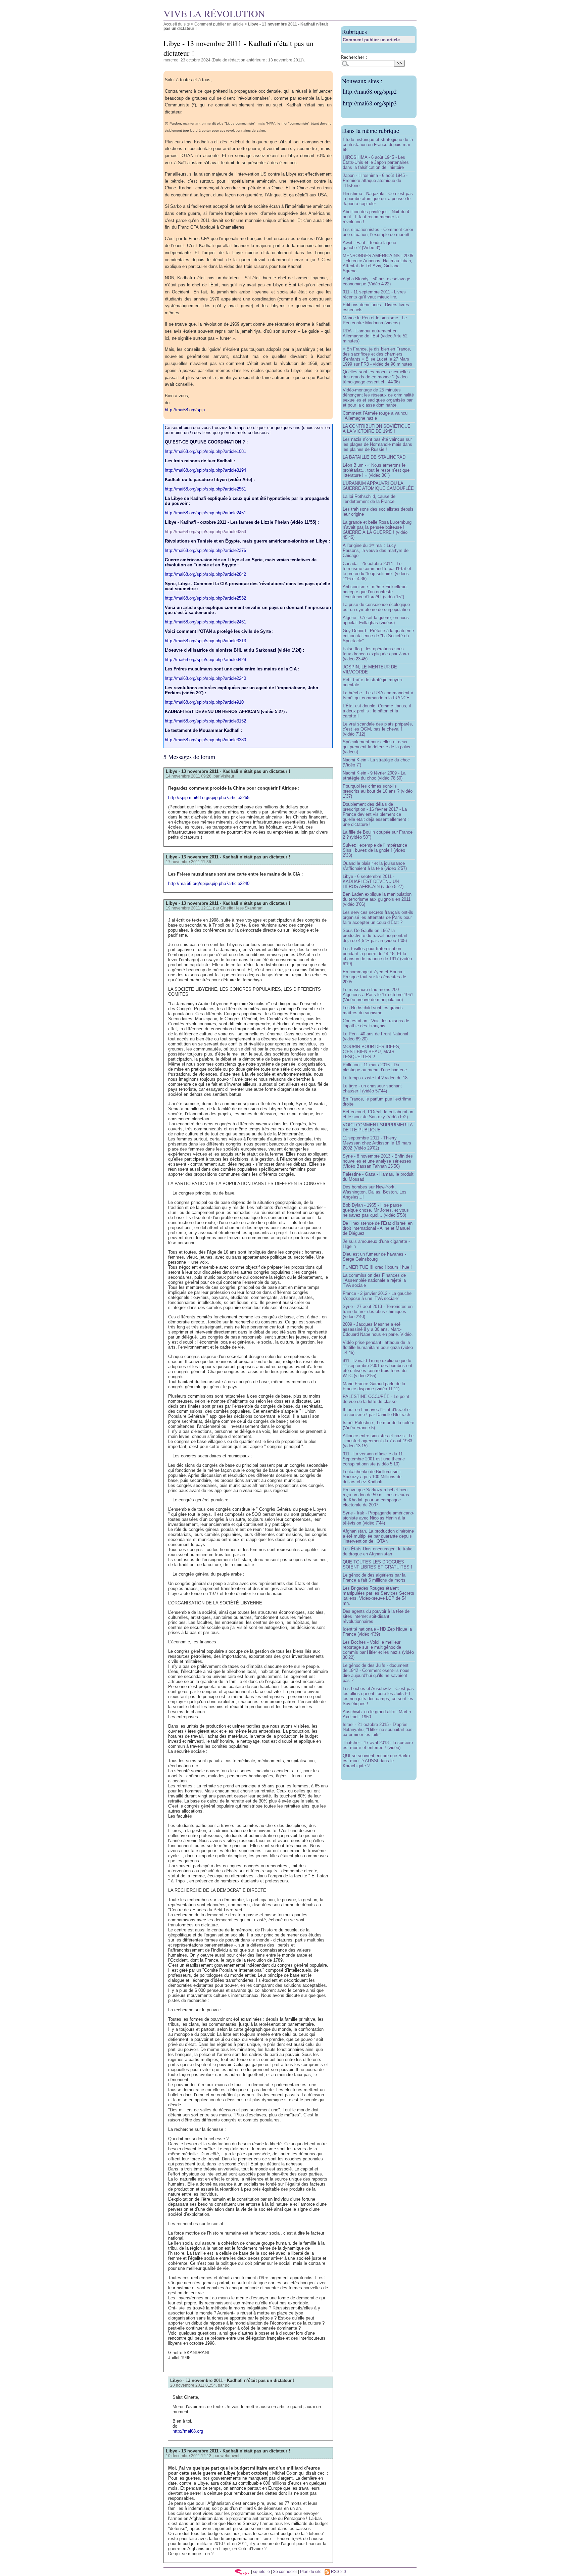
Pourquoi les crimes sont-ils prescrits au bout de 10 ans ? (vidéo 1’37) (378, 791)
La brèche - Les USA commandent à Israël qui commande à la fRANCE (378, 695)
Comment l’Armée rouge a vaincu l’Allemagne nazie (375, 416)
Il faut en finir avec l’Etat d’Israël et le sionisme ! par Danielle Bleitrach (377, 1412)
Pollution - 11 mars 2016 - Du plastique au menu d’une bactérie (375, 1067)
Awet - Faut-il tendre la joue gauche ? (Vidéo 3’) (369, 245)
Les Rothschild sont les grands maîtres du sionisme (373, 1010)
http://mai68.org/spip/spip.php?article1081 (205, 451)
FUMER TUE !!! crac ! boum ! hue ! (377, 1267)
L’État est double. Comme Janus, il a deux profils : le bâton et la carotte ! (377, 711)
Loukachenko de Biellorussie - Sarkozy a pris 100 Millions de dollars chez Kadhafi (372, 1477)
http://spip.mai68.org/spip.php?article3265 (209, 798)
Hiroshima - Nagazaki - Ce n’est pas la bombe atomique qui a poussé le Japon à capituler (378, 199)
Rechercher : (354, 57)
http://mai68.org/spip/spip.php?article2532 (205, 598)
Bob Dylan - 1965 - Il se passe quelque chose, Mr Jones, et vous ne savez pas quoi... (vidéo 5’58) (376, 1210)
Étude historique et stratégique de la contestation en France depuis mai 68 (378, 145)
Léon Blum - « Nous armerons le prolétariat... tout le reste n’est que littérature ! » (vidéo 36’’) (376, 470)
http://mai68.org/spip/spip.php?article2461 (205, 622)
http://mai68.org (188, 2431)
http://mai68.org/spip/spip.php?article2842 (205, 574)
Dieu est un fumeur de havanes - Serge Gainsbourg (374, 1257)
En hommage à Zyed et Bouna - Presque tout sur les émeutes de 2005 (374, 977)
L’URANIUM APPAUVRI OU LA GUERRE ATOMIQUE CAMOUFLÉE (378, 486)
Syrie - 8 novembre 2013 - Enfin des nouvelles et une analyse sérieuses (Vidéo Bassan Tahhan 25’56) (378, 1161)
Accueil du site (177, 24)
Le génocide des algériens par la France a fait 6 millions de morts (374, 1578)
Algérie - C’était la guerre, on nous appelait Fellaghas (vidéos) (376, 620)
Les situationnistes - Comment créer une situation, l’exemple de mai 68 (378, 232)
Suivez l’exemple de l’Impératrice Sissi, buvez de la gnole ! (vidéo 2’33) (375, 850)
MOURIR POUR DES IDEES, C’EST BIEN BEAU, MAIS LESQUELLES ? (372, 1052)
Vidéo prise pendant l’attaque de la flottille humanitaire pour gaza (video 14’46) (378, 1347)
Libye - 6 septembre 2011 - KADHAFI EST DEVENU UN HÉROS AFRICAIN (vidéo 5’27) (373, 881)
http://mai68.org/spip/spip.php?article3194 (205, 470)
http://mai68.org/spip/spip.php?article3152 (205, 721)
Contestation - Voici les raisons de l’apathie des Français (376, 1023)
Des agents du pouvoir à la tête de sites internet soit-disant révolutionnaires (376, 1616)
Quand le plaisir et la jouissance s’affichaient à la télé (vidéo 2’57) (375, 866)
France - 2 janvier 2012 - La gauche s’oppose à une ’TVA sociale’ (377, 1296)
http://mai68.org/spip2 (370, 91)
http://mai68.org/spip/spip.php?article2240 (205, 678)
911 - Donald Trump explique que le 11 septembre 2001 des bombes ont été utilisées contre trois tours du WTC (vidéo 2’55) (377, 1368)
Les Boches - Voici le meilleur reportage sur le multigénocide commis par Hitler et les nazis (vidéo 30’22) (378, 1650)
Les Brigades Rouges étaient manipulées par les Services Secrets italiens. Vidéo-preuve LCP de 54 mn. (378, 1596)
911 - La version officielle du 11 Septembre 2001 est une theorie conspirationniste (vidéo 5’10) (374, 1459)
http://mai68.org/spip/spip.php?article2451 (205, 513)
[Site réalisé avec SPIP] (242, 2571)
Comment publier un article (219, 24)
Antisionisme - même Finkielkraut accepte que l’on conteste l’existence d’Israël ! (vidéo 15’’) (375, 592)
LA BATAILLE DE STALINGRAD (374, 457)
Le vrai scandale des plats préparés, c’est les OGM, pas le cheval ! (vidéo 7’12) (378, 729)
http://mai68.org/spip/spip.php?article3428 (205, 660)
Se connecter (285, 2571)
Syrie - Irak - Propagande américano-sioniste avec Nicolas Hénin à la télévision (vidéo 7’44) (378, 1518)
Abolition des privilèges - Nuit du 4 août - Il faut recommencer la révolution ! (376, 217)
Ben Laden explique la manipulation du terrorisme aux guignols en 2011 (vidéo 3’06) (377, 899)
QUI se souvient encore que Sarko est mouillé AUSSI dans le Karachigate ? (376, 1761)
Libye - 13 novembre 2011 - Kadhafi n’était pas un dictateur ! (228, 771)
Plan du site (311, 2571)
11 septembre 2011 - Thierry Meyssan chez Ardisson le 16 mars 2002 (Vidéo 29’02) (377, 1143)
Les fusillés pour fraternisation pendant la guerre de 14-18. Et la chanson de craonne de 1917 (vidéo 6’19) (377, 956)
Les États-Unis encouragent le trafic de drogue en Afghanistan (378, 1551)
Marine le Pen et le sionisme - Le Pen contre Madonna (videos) (375, 320)
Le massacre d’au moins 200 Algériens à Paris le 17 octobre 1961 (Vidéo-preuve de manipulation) (378, 995)
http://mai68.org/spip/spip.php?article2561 (205, 489)
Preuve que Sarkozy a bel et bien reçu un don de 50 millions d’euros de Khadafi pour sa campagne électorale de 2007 (376, 1497)
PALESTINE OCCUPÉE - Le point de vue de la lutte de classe (376, 1399)
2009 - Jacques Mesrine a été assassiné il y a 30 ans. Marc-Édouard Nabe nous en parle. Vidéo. (378, 1329)
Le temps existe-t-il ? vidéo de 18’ (376, 1078)
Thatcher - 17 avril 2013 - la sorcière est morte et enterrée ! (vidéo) (378, 1745)
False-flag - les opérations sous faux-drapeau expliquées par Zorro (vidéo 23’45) (376, 654)
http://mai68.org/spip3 (370, 103)
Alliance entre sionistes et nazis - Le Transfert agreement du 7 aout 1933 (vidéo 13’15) (378, 1441)
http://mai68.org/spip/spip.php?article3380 (205, 740)
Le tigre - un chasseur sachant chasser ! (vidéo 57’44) (372, 1088)
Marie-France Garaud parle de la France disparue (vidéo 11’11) (374, 1386)
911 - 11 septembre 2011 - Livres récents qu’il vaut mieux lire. (374, 294)
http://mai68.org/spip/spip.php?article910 (204, 702)
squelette (261, 2571)
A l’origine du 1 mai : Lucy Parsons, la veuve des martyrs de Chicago (376, 550)
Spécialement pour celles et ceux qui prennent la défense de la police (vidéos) (377, 747)
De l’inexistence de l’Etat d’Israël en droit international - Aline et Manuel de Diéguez (378, 1228)
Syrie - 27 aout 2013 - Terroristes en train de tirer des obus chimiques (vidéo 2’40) (378, 1312)
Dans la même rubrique (371, 131)
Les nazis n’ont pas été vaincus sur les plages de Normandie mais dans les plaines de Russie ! (377, 444)
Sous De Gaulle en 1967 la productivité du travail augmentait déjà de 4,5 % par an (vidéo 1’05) (375, 935)
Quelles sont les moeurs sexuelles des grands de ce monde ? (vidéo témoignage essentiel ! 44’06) (376, 377)
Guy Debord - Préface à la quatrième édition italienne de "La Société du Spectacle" (378, 636)
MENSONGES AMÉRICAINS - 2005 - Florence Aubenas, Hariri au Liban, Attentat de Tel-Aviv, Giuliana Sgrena (378, 263)
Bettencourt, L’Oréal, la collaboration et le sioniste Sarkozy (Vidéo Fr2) (378, 1114)
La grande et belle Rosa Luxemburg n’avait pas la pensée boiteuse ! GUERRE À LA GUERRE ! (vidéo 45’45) (377, 530)
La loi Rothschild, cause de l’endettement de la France (369, 499)
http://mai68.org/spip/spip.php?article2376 (205, 550)
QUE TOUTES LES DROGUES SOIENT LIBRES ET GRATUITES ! (377, 1564)
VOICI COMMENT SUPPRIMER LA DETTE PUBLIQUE (378, 1127)
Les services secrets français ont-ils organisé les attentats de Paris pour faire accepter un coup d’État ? (378, 917)
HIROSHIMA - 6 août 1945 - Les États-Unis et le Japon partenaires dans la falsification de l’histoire (376, 162)
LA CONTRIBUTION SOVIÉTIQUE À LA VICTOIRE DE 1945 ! (377, 429)
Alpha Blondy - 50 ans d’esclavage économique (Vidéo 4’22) (376, 281)
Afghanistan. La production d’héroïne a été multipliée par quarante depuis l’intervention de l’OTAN (378, 1536)
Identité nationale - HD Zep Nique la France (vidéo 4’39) (377, 1632)
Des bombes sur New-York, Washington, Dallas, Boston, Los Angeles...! (375, 1192)
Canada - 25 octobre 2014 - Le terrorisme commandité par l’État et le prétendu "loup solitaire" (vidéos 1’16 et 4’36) (377, 571)
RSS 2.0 (338, 2571)
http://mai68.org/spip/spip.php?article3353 (205, 532)
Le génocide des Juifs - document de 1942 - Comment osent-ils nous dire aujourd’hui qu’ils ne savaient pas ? (376, 1673)
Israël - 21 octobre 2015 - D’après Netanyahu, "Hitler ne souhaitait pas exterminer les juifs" (378, 1729)
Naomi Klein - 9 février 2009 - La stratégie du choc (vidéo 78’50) (374, 776)
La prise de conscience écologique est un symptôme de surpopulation (376, 607)
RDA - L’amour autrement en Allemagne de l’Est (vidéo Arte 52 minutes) (375, 336)
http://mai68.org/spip (185, 410)
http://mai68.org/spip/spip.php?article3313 (205, 641)
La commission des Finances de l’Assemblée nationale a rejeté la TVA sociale (374, 1280)
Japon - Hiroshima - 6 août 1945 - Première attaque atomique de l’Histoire (375, 180)
